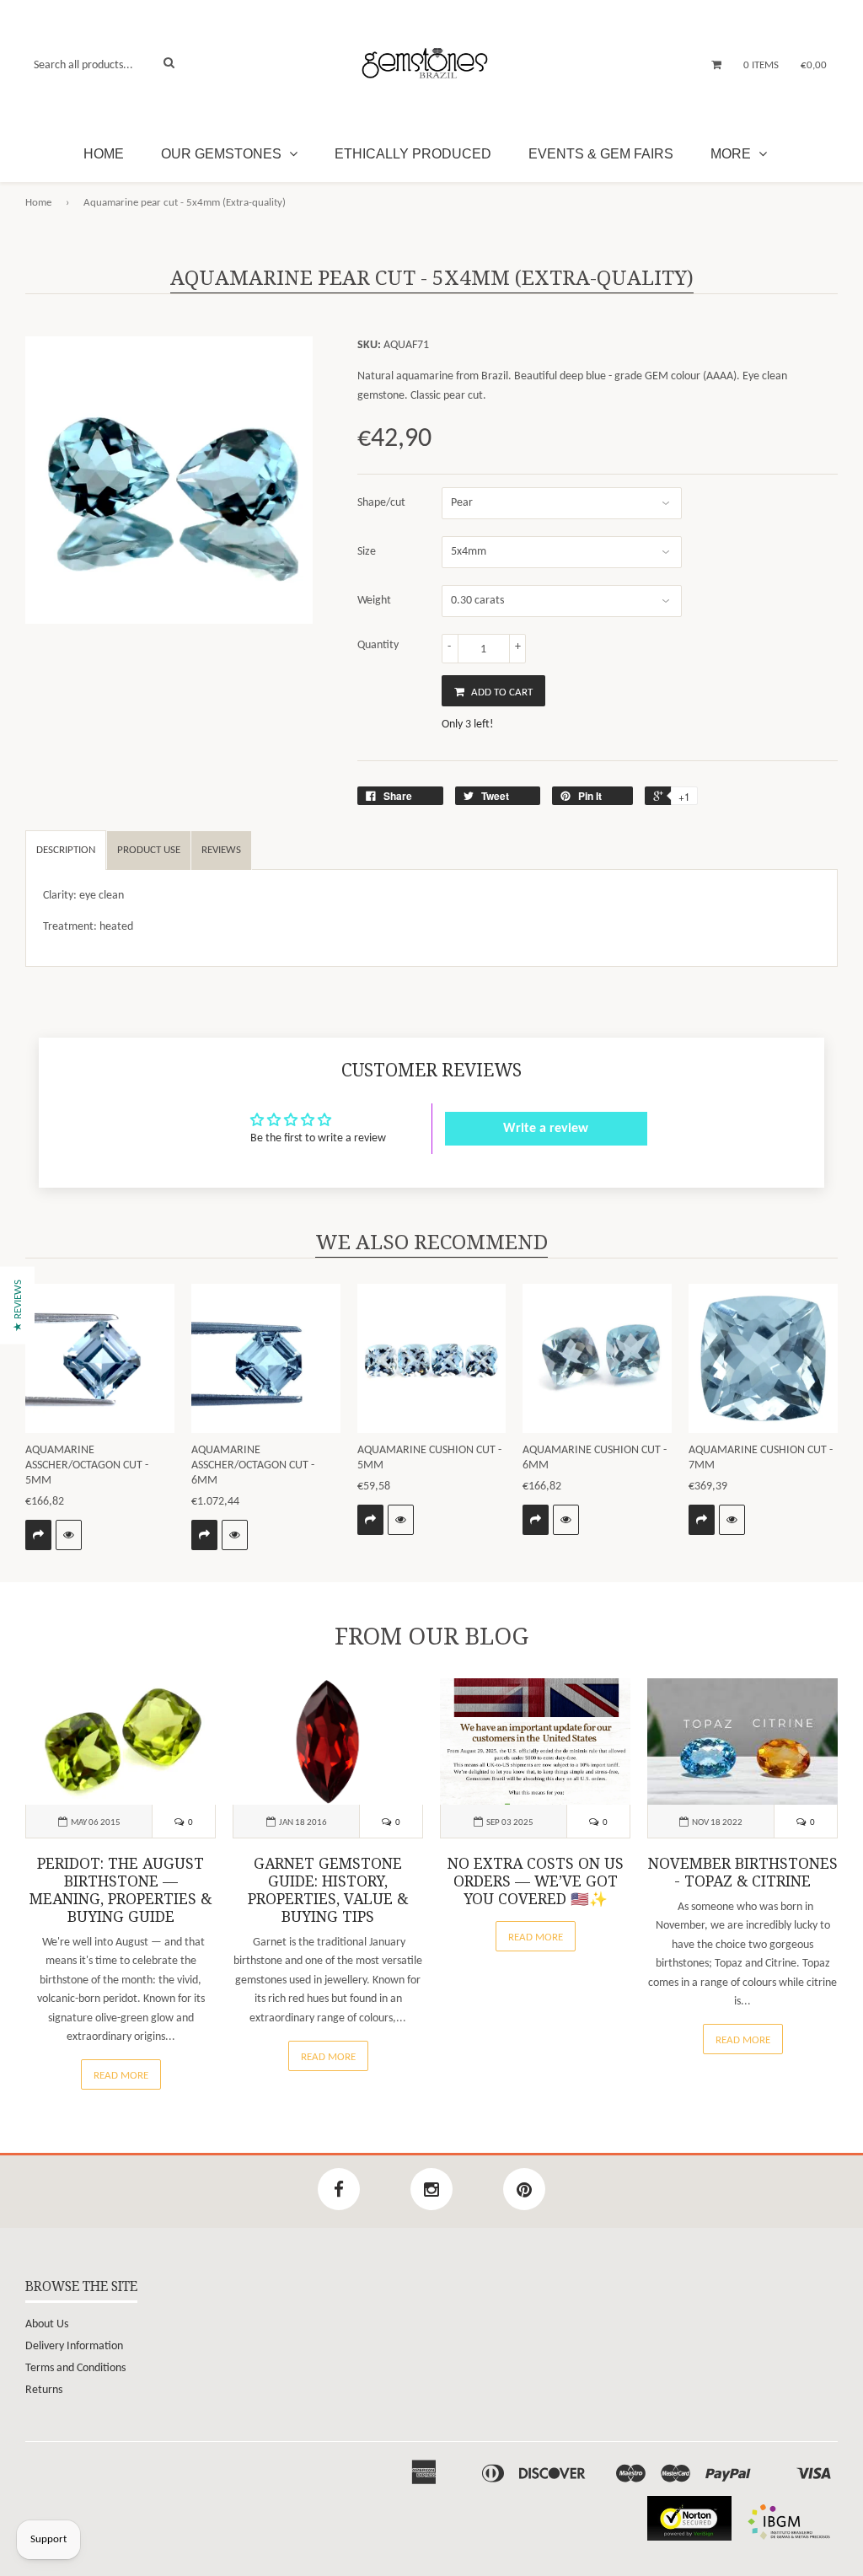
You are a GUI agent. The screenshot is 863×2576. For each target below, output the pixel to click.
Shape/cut (381, 503)
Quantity (378, 645)
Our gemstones (223, 154)
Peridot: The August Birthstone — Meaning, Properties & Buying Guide (121, 1890)
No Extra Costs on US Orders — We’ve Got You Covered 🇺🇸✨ (536, 1881)
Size (367, 552)
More (732, 154)
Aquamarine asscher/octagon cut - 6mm (253, 1465)
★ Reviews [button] (18, 1306)
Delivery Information (74, 2346)
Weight (374, 601)
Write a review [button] (546, 1129)
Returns (44, 2390)
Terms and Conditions (75, 2368)
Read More (121, 2076)
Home (104, 154)
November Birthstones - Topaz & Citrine (743, 1873)
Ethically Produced (413, 154)
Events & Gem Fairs (601, 154)
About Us (47, 2324)
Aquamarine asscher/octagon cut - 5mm (87, 1465)
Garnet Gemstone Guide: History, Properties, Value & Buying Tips (328, 1890)
